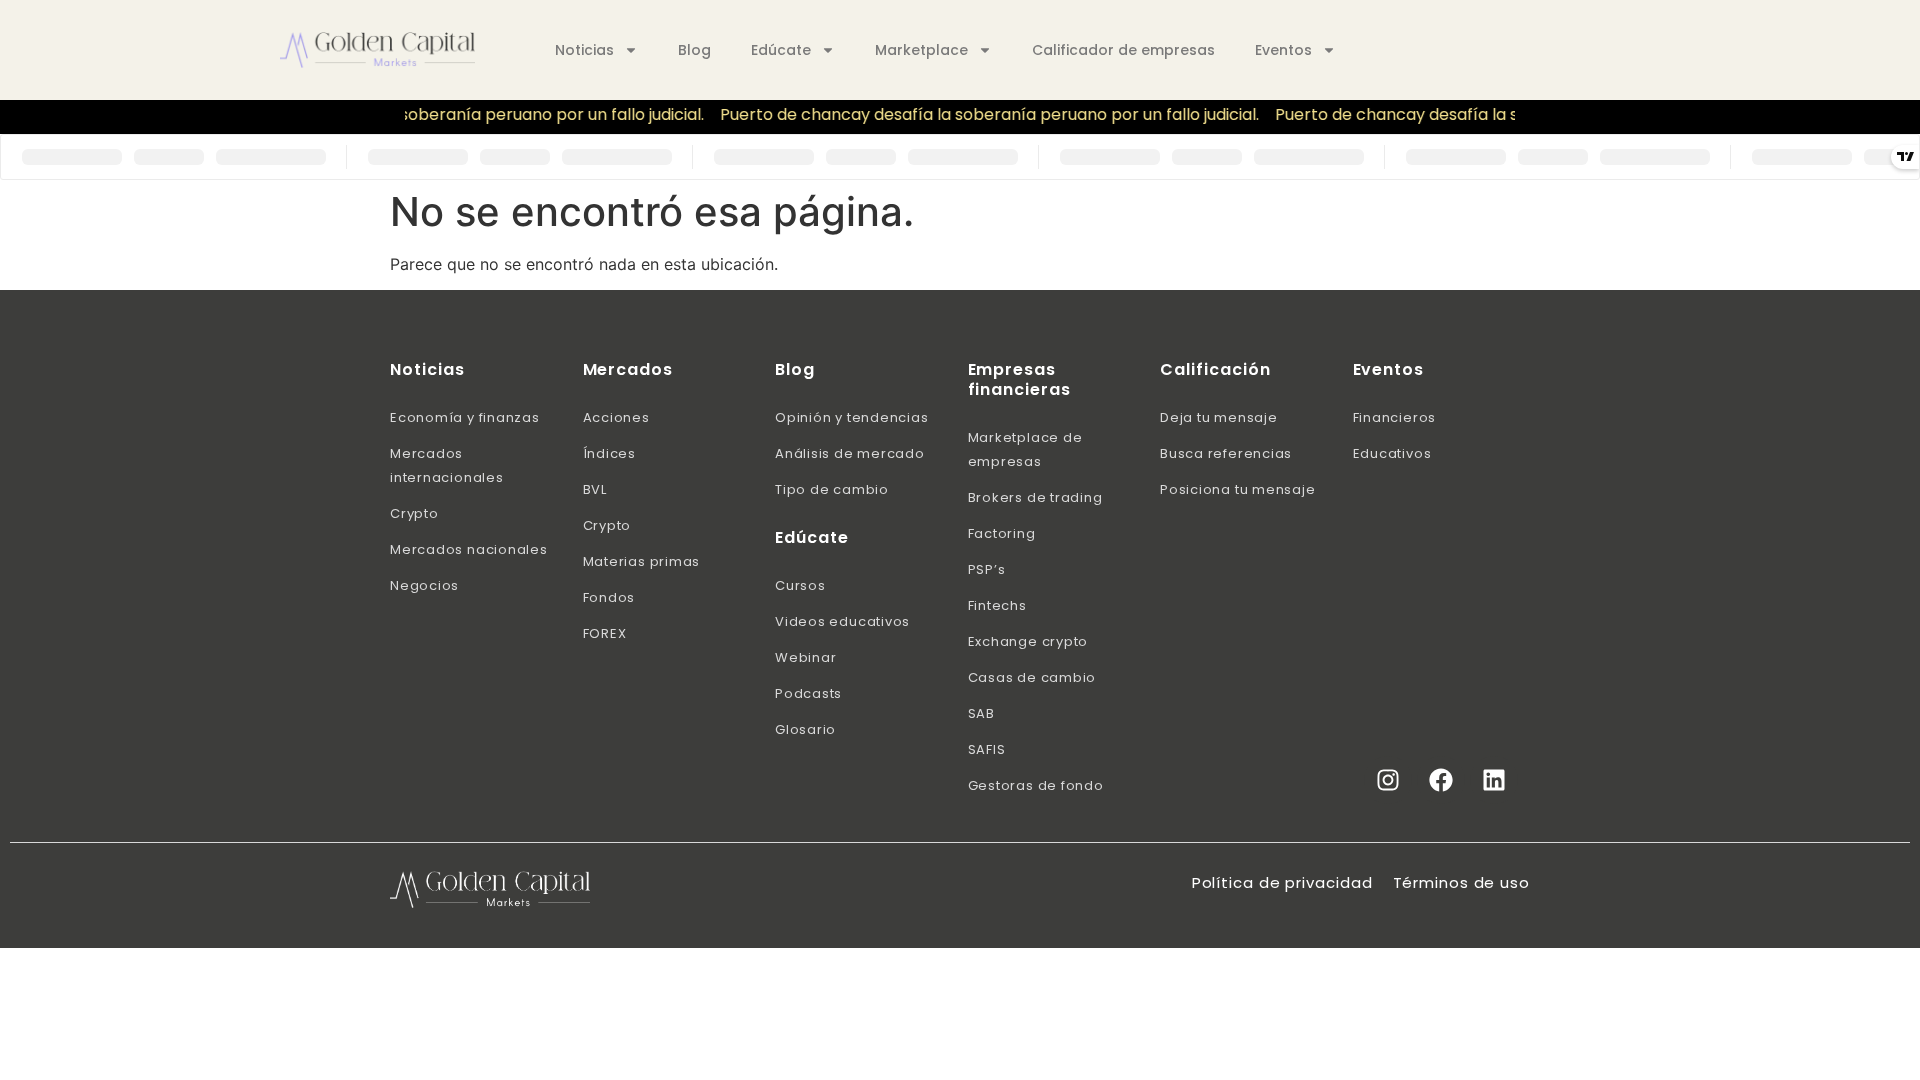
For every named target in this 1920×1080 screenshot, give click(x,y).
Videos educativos (842, 621)
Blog (694, 50)
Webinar (805, 657)
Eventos (1283, 50)
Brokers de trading (1035, 497)
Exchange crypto (1028, 641)
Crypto (414, 513)
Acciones (616, 417)
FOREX (605, 633)
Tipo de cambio (832, 489)
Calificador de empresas (1123, 50)
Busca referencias (1226, 453)
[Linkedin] (1494, 780)
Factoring (1002, 533)
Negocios (424, 585)
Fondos (609, 597)
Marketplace (921, 50)
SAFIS (987, 749)
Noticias (584, 50)
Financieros (1395, 417)
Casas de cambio (1032, 677)
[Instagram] (1388, 780)
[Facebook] (1441, 780)
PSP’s (987, 569)
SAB (981, 713)
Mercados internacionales (447, 465)
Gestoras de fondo (1036, 785)
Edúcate (781, 50)
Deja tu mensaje (1219, 417)
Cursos (800, 585)
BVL (595, 489)
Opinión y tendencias (852, 417)
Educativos (1392, 453)
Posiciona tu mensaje (1238, 489)
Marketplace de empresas (1025, 449)
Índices (609, 453)
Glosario (805, 729)
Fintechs (997, 605)
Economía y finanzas (465, 417)
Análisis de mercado (850, 453)
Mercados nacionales (469, 549)
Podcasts (808, 693)
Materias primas (642, 561)
